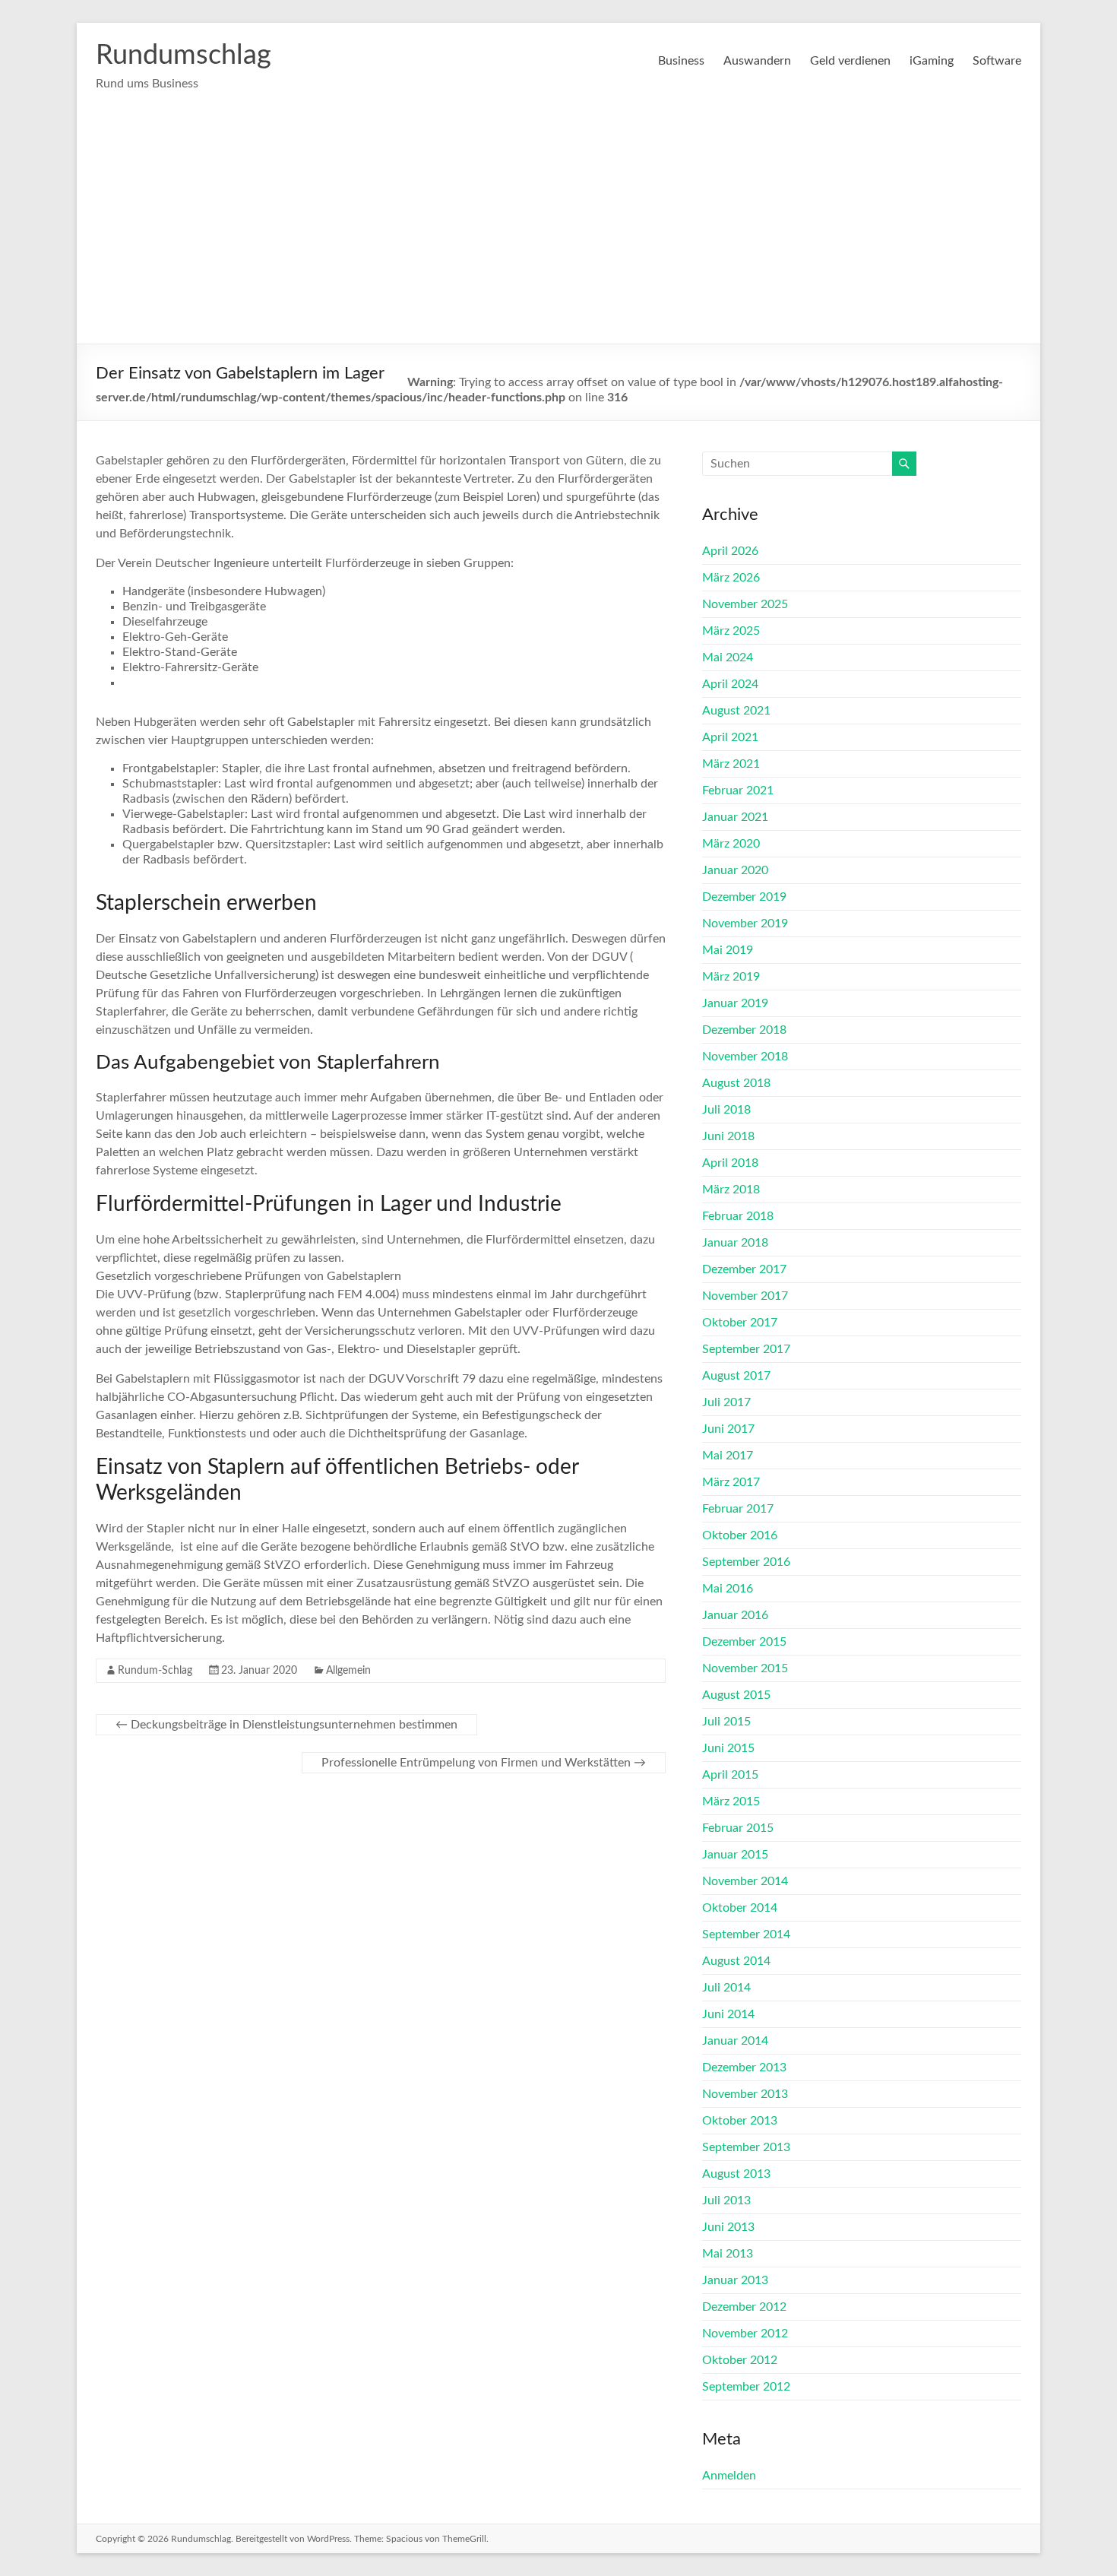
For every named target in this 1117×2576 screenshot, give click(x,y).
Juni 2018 (728, 1136)
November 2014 (745, 1881)
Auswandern (757, 61)
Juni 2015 (728, 1748)
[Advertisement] (558, 230)
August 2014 (736, 1961)
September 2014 (746, 1934)
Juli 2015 (726, 1722)
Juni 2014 (728, 2014)
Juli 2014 (726, 1988)
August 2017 (736, 1376)
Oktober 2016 (740, 1535)
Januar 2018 (735, 1243)
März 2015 (731, 1801)
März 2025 (731, 631)
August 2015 (736, 1695)
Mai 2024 (728, 657)
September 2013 (746, 2147)
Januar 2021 (735, 817)
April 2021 (730, 737)
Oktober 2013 (740, 2121)
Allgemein (348, 1671)
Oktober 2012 (740, 2360)
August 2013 (736, 2174)
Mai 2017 (728, 1456)
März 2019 (731, 977)
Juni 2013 (728, 2227)
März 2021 (731, 764)
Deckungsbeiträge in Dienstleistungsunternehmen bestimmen (286, 1725)
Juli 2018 (726, 1110)
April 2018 (730, 1163)
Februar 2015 (738, 1828)
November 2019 (745, 924)
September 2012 (746, 2387)
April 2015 (730, 1775)
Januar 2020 (735, 870)
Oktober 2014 (740, 1908)
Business (681, 61)
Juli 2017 (726, 1402)
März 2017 (731, 1482)
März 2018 (731, 1190)
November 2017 (745, 1296)
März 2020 (731, 844)
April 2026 (730, 551)
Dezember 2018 (744, 1030)
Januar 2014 (735, 2041)
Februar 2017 (738, 1509)
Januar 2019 (735, 1003)
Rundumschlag (184, 55)
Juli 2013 (726, 2201)
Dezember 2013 (744, 2067)
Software (997, 61)
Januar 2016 (735, 1615)
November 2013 (745, 2094)
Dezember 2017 (744, 1269)
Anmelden (729, 2476)
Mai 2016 (728, 1589)
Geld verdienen (850, 61)
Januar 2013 (735, 2280)
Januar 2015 (735, 1855)
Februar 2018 (738, 1216)
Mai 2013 (728, 2254)
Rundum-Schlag (155, 1671)
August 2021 (736, 711)
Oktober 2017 (740, 1323)
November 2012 (745, 2334)
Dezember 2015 (744, 1642)
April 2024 (730, 684)
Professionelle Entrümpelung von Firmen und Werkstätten (484, 1763)
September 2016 (746, 1562)
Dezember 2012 (744, 2307)
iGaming (932, 61)
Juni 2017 (728, 1429)
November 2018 (745, 1057)
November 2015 (745, 1668)
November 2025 (745, 604)
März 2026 (731, 578)
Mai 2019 (728, 950)
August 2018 (736, 1083)
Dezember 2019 (744, 897)
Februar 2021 (738, 791)
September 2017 (746, 1349)
